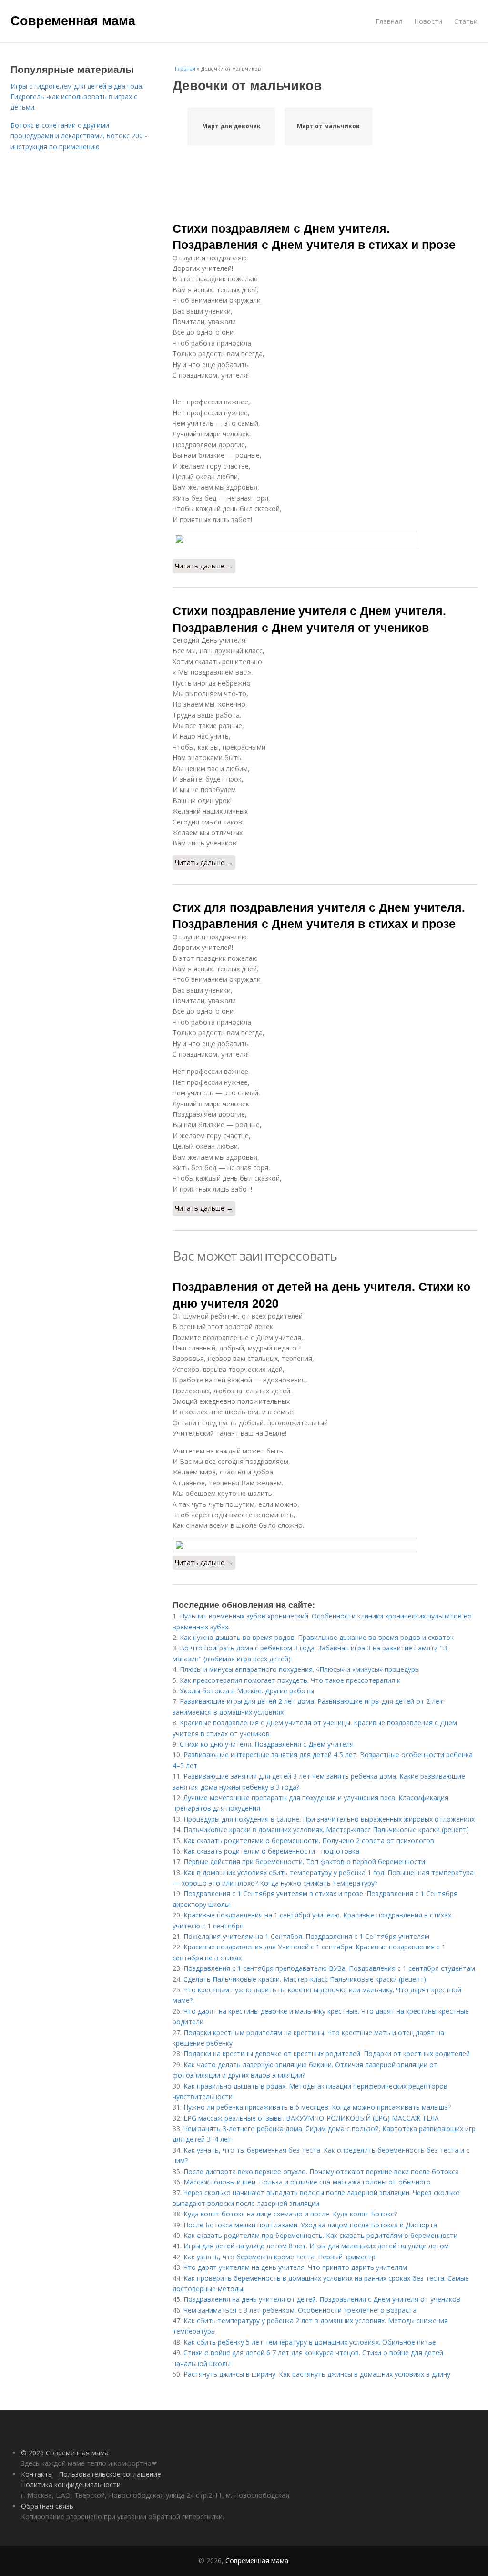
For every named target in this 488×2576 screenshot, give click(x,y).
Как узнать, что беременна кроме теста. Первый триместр (280, 2257)
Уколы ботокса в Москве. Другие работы (247, 1691)
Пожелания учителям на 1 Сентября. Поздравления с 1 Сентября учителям (306, 1936)
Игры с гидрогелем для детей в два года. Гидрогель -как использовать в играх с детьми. (77, 97)
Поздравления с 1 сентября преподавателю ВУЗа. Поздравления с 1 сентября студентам (329, 1968)
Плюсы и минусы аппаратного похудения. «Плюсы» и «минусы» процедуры (300, 1669)
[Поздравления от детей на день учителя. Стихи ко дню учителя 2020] (325, 1545)
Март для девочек (231, 126)
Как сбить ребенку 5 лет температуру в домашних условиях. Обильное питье (310, 2342)
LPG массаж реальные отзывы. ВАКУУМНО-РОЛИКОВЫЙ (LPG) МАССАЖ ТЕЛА (311, 2118)
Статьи (466, 21)
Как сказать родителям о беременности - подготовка (271, 1851)
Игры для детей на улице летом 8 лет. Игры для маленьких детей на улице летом (316, 2246)
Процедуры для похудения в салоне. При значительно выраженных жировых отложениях (329, 1819)
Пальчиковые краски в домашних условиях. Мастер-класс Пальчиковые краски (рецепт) (326, 1829)
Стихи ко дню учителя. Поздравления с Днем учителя (267, 1744)
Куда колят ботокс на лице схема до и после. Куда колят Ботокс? (290, 2214)
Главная (389, 21)
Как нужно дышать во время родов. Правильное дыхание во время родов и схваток (317, 1637)
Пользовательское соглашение (110, 2474)
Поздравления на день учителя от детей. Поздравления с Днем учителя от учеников (322, 2299)
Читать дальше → (204, 566)
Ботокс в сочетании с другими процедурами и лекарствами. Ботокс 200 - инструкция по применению (79, 136)
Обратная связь (47, 2506)
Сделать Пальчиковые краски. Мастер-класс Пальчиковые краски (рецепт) (305, 1979)
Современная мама (73, 20)
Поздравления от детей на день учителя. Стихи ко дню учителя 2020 (321, 1294)
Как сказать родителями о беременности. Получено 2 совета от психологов (309, 1840)
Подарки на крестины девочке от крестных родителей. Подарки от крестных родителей (327, 2054)
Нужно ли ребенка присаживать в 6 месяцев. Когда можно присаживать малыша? (317, 2107)
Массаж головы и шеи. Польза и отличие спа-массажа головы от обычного (307, 2182)
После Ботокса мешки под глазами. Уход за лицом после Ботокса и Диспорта (310, 2225)
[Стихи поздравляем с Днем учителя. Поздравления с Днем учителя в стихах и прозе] (325, 539)
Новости (428, 21)
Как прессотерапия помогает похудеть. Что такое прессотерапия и (290, 1680)
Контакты (37, 2474)
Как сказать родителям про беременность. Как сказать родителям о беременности (320, 2235)
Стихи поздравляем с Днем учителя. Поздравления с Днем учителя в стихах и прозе (314, 236)
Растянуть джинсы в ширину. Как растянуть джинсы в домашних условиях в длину (317, 2374)
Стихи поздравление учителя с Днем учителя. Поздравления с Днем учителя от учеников (309, 618)
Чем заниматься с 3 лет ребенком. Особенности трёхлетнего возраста (300, 2310)
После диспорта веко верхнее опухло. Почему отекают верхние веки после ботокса (321, 2171)
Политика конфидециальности (71, 2485)
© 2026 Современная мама (65, 2453)
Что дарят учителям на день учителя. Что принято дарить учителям (295, 2267)
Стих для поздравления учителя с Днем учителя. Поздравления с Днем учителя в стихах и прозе (319, 915)
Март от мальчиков (328, 126)
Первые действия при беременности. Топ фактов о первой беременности (304, 1861)
